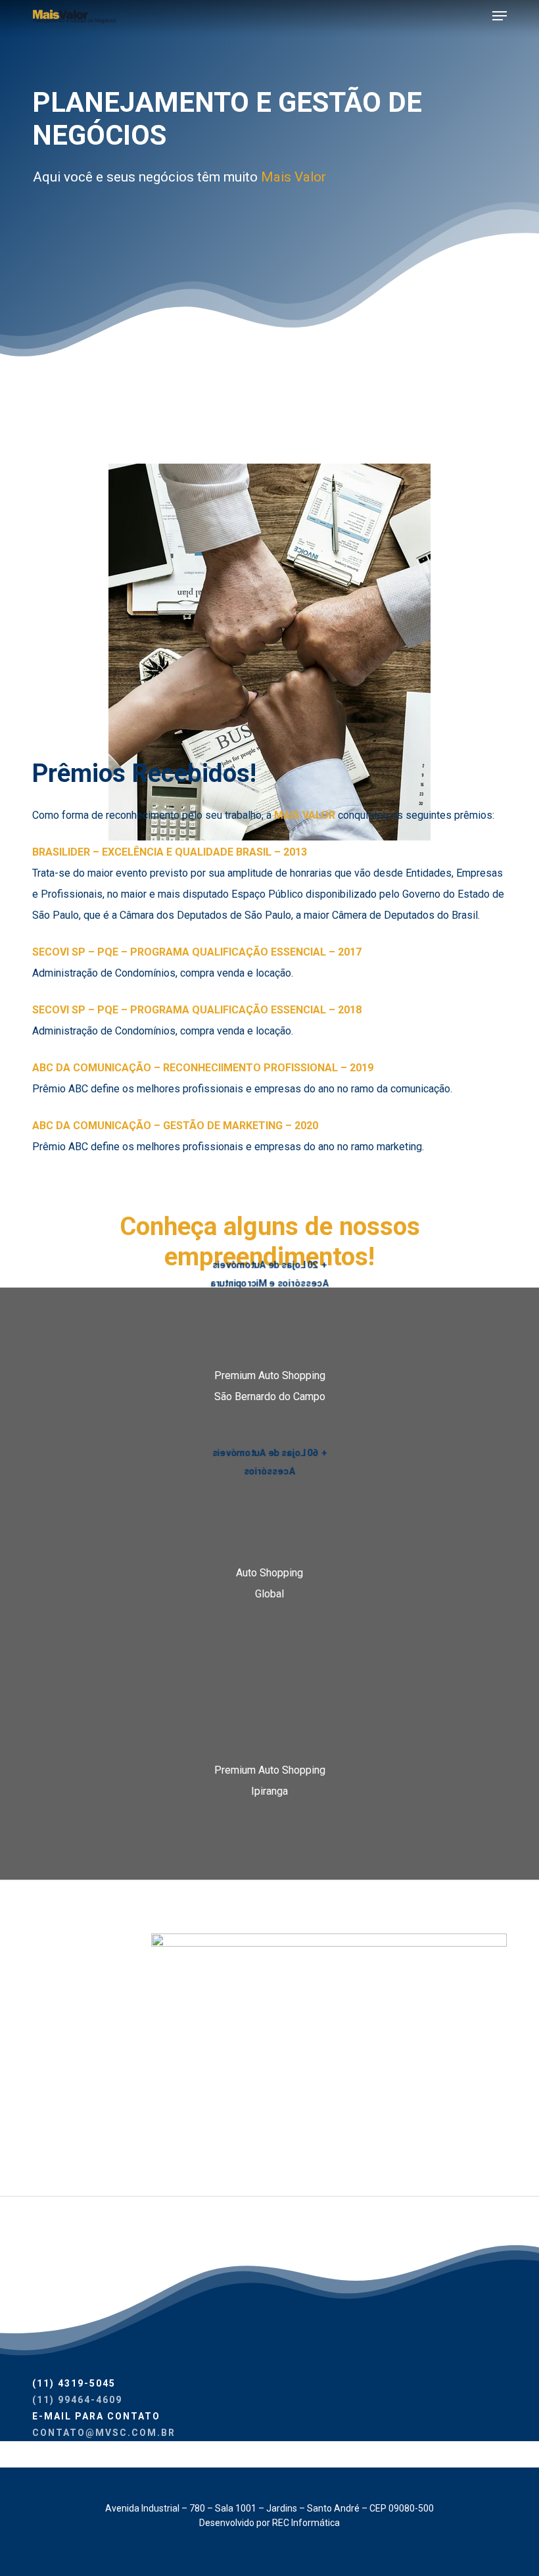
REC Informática (306, 2523)
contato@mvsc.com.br (104, 2433)
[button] (500, 16)
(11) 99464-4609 (77, 2400)
